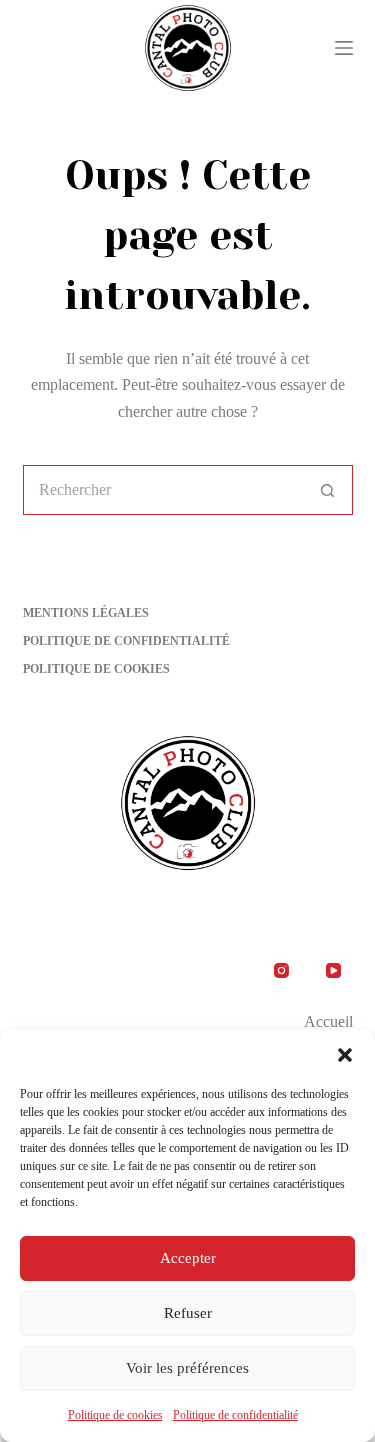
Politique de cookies (115, 1415)
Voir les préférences (187, 1368)
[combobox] (164, 490)
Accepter (188, 1258)
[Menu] (344, 48)
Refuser (188, 1313)
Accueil (328, 1021)
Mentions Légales (86, 613)
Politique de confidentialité (235, 1415)
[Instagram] (282, 971)
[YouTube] (334, 971)
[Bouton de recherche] (328, 490)
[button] (345, 1055)
